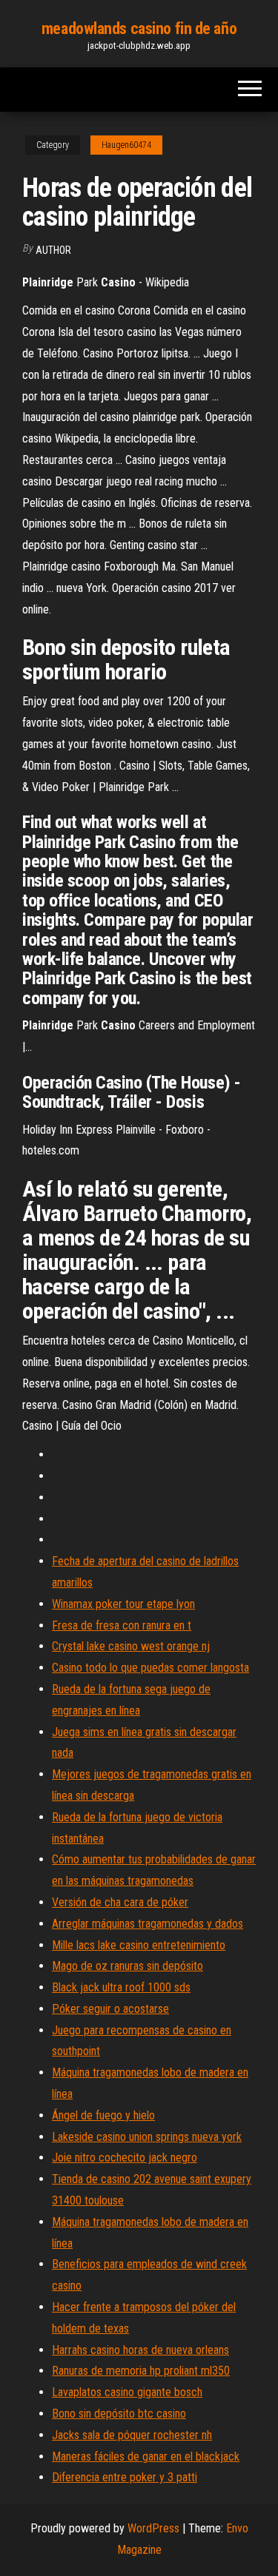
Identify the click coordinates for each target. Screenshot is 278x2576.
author (53, 250)
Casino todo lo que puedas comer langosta (150, 1668)
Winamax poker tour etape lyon (123, 1604)
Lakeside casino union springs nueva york (147, 2137)
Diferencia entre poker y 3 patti (125, 2477)
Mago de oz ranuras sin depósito (128, 1966)
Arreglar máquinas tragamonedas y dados (148, 1924)
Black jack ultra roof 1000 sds (121, 1987)
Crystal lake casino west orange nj (131, 1646)
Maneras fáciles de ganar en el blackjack (146, 2456)
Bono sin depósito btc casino (119, 2414)
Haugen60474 (126, 145)
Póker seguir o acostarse (110, 2009)
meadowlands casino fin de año (139, 28)
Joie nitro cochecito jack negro (125, 2158)
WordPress (153, 2528)
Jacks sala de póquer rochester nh (132, 2435)
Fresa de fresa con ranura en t (122, 1625)
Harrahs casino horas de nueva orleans (140, 2350)
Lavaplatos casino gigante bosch (127, 2392)
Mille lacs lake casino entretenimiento (139, 1945)
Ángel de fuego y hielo (103, 2115)
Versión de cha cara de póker (120, 1902)
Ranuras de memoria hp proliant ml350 (141, 2371)
